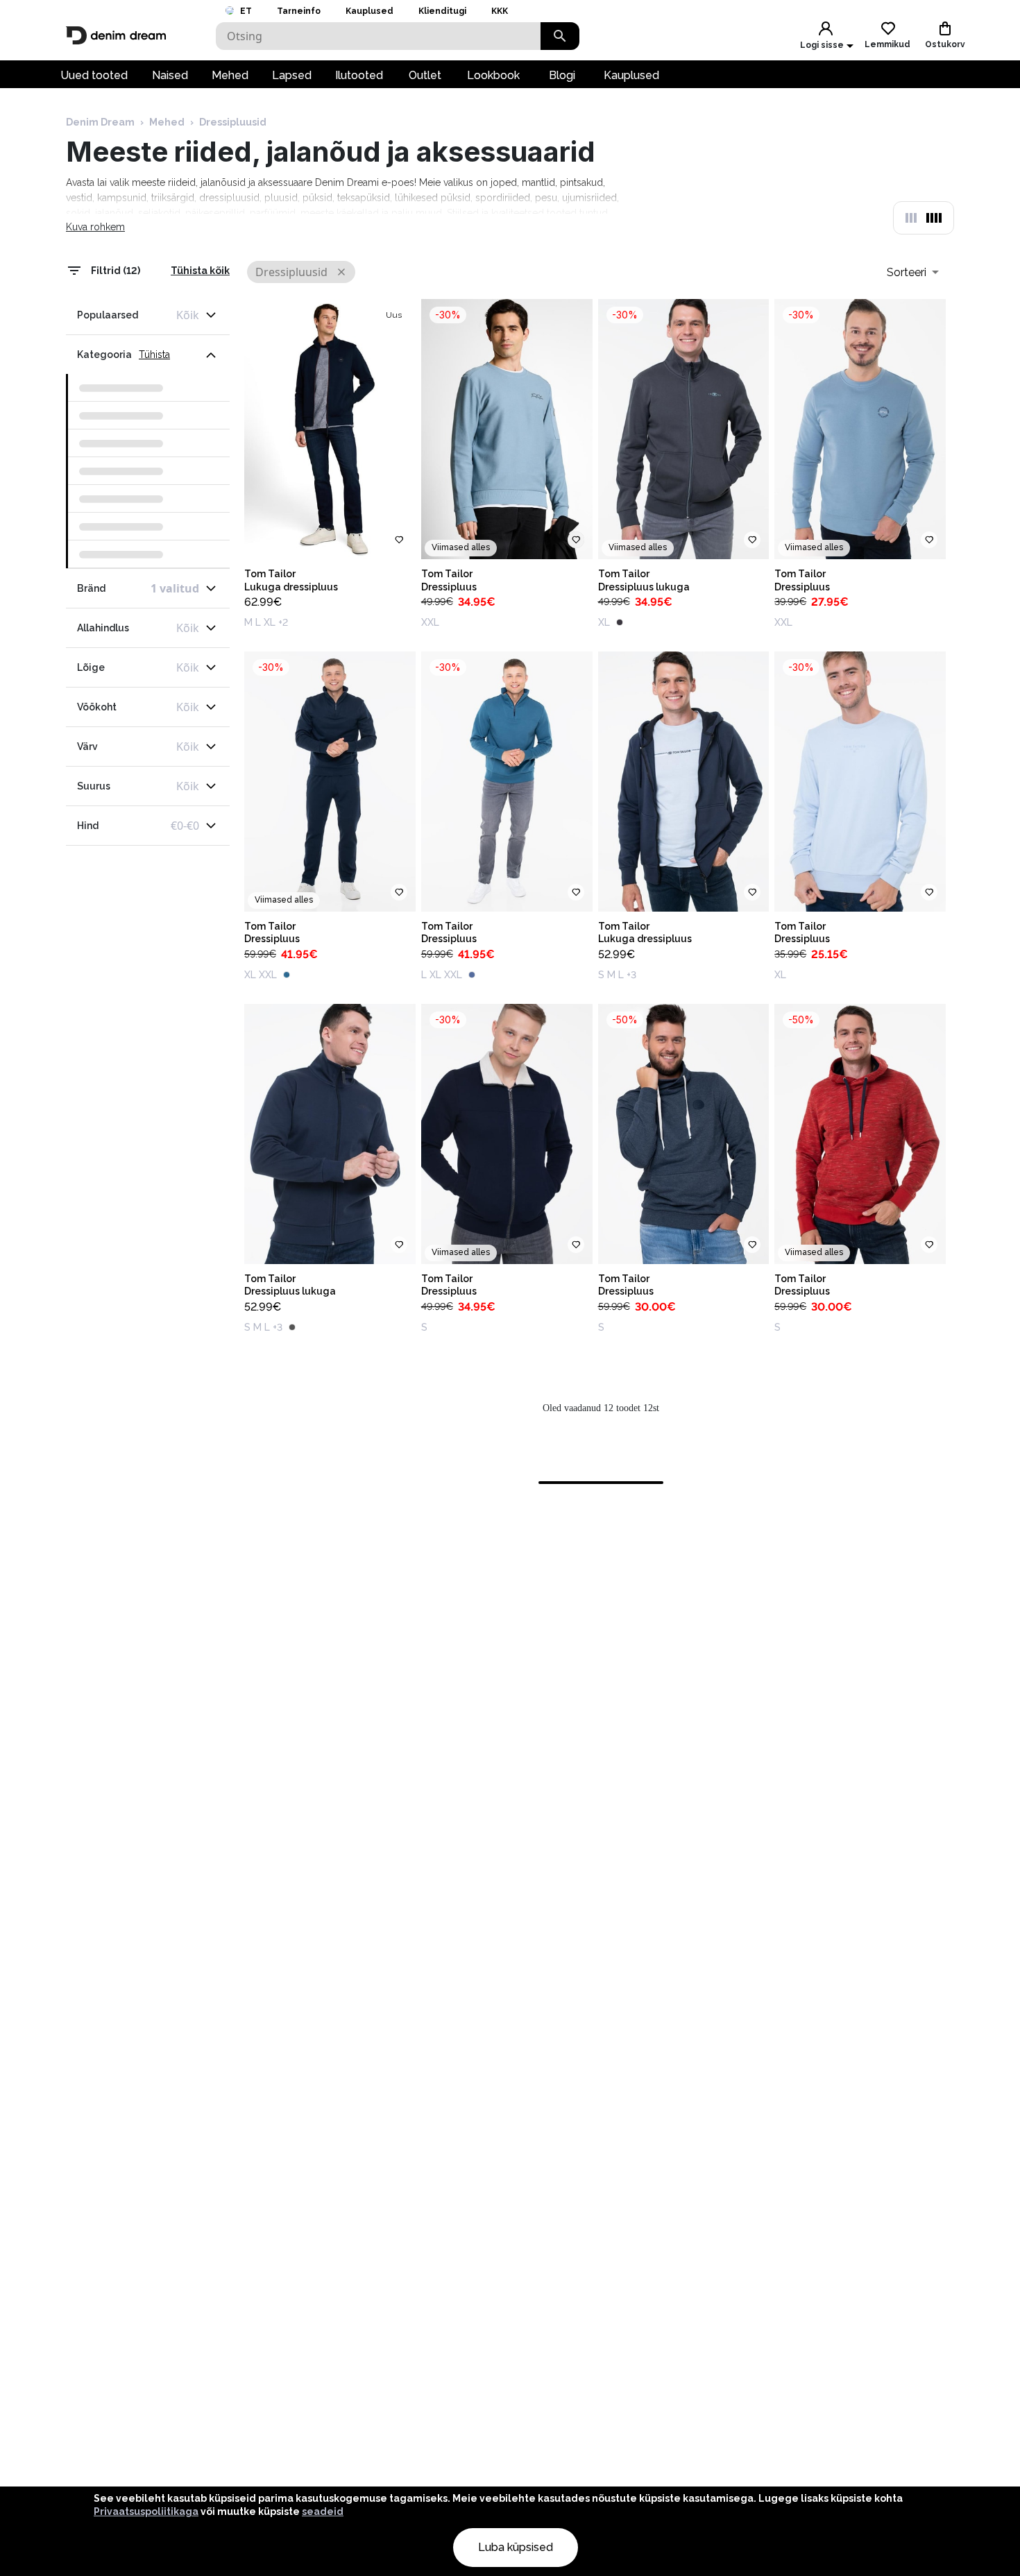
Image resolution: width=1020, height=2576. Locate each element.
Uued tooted (94, 75)
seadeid (323, 2511)
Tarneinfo (299, 11)
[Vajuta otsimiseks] (560, 36)
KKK (500, 11)
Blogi (562, 75)
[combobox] (913, 272)
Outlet (425, 75)
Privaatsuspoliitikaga (146, 2511)
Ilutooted (359, 75)
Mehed (230, 75)
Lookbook (493, 75)
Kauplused (369, 11)
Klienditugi (442, 11)
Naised (170, 75)
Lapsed (292, 75)
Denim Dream (100, 122)
